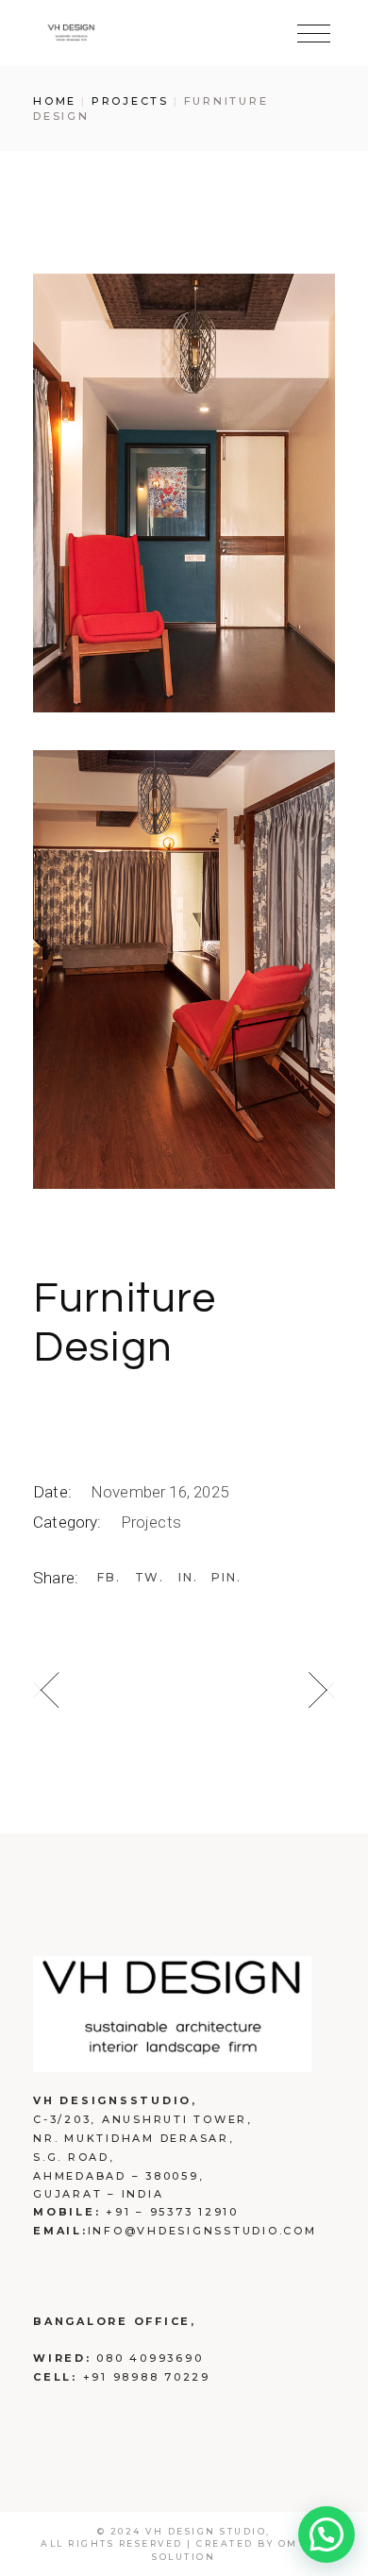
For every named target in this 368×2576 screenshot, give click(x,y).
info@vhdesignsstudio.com (202, 2231)
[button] (326, 2534)
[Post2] (184, 493)
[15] (184, 970)
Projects (151, 1522)
